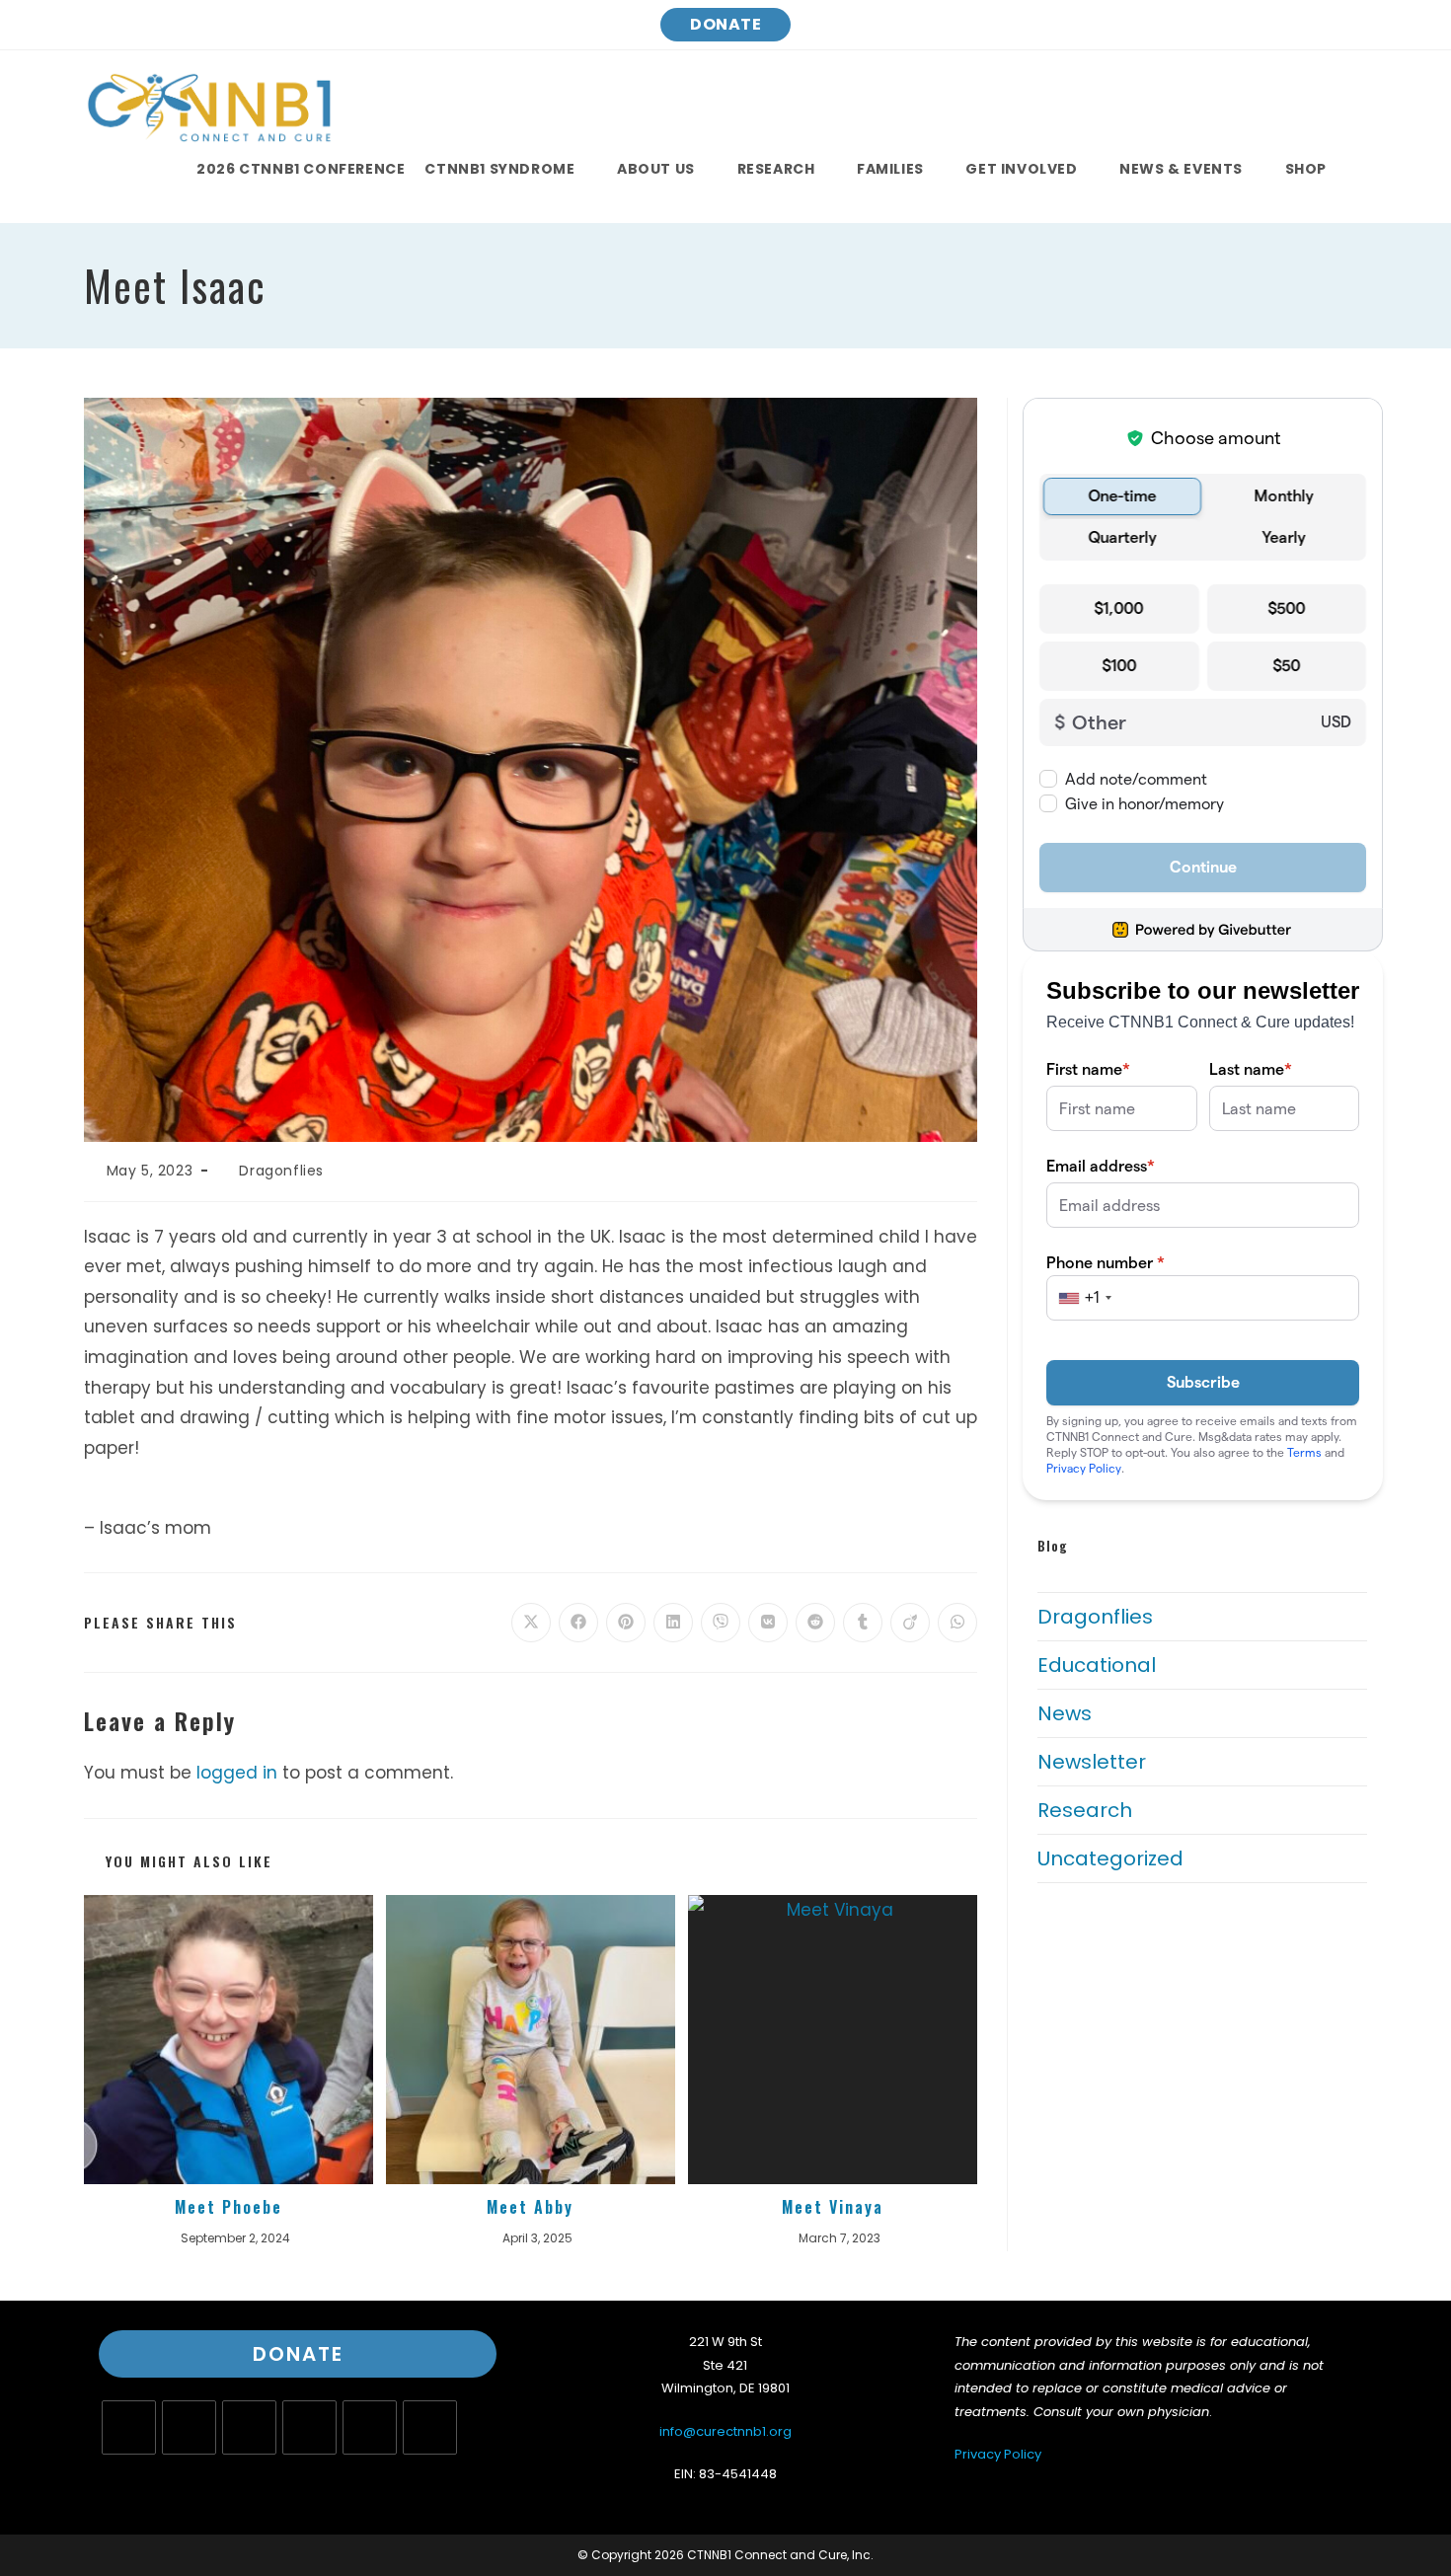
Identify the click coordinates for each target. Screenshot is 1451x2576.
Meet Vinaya (833, 2207)
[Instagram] (249, 2427)
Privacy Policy (998, 2454)
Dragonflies (281, 1171)
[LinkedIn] (309, 2427)
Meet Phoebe (229, 2207)
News (1065, 1713)
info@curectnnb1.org (725, 2431)
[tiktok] (430, 2427)
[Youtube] (370, 2427)
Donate (725, 24)
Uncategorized (1110, 1858)
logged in (237, 1773)
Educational (1097, 1665)
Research (1085, 1810)
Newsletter (1092, 1762)
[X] (129, 2427)
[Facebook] (189, 2427)
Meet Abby (530, 2207)
